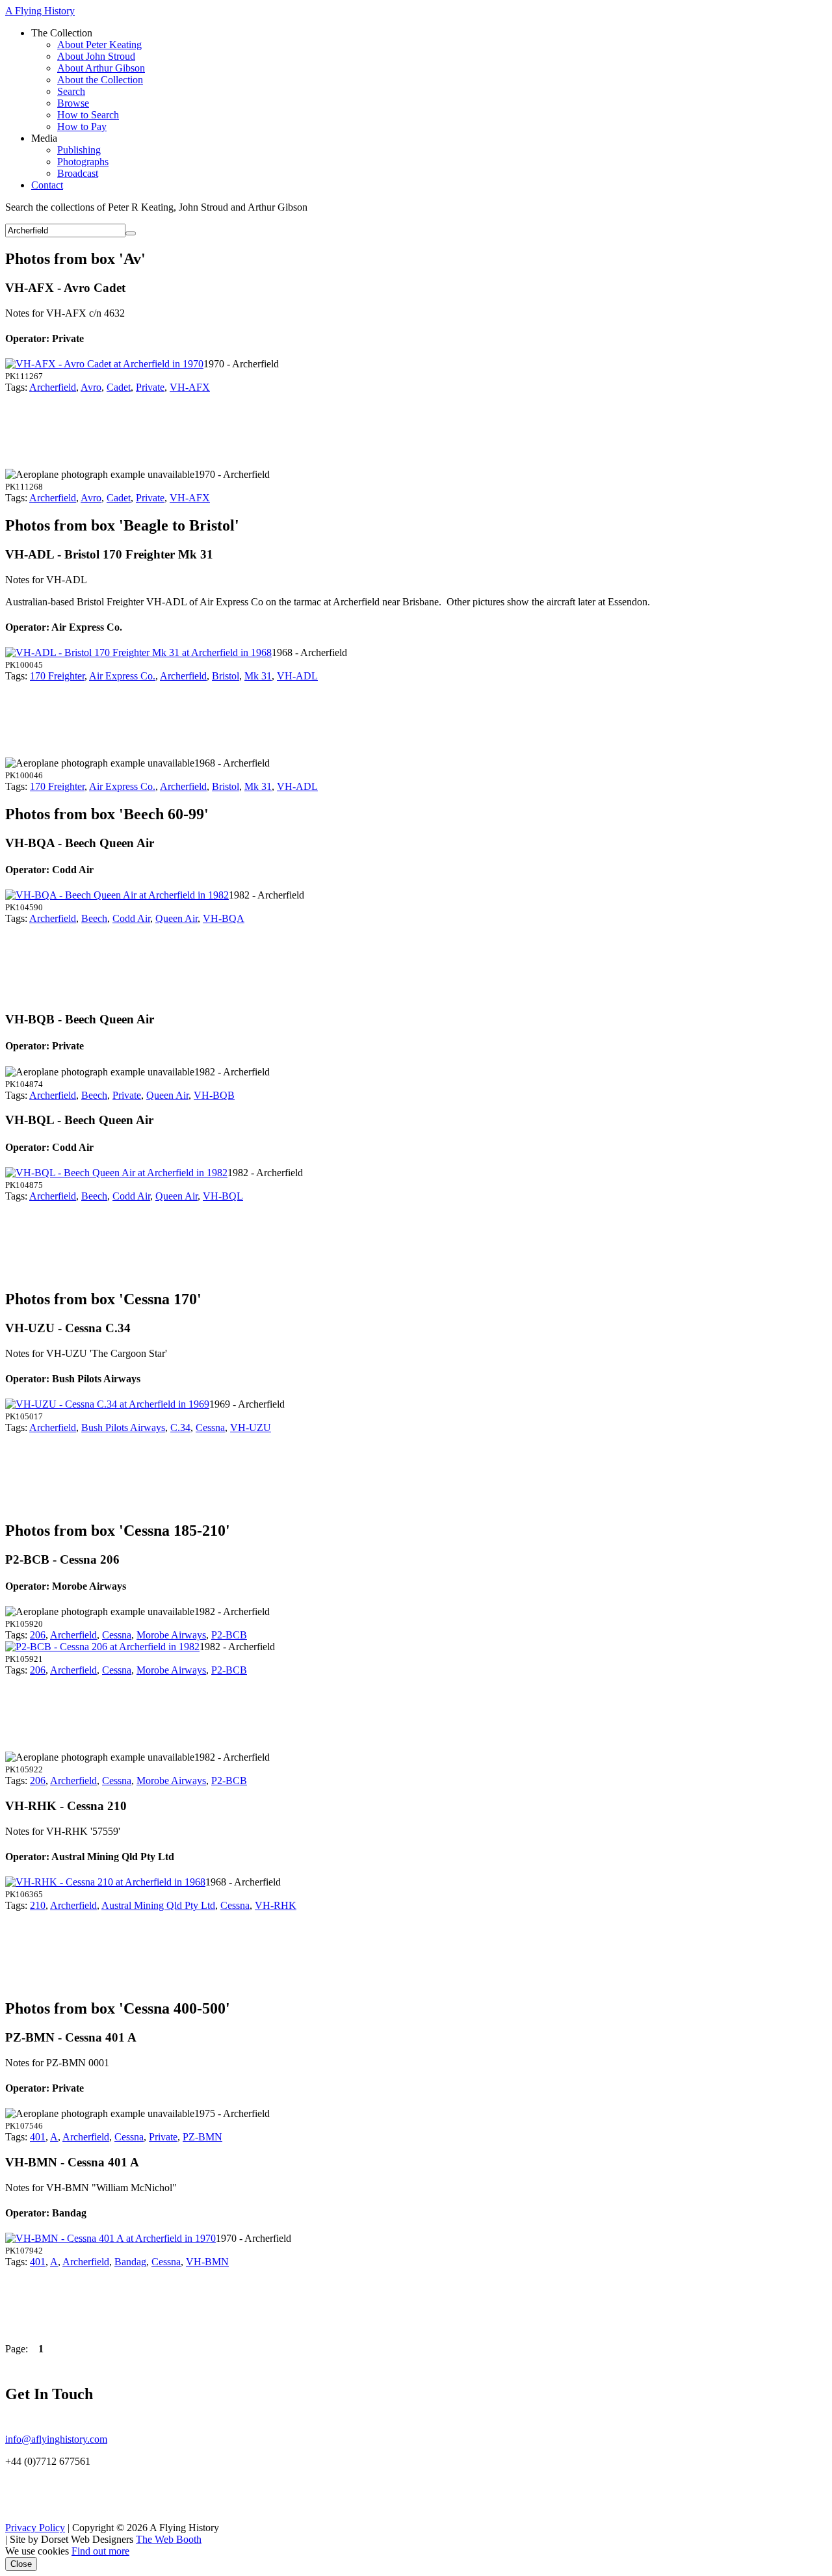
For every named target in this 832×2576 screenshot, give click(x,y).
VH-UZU (251, 1427)
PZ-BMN (202, 2137)
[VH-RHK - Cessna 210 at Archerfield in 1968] (105, 1882)
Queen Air (176, 918)
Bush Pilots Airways (123, 1427)
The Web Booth (169, 2539)
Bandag (130, 2262)
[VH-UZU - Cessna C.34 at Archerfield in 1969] (107, 1404)
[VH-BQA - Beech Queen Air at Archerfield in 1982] (117, 895)
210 (38, 1905)
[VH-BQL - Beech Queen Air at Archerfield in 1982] (116, 1173)
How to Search (88, 115)
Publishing (79, 150)
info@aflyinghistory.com (56, 2439)
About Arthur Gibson (101, 68)
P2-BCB (229, 1635)
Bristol (226, 676)
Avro (91, 387)
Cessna (210, 1427)
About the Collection (100, 80)
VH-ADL (297, 676)
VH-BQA (224, 918)
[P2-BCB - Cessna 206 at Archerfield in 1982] (102, 1647)
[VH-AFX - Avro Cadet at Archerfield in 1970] (104, 364)
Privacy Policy (35, 2528)
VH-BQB (214, 1095)
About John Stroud (96, 56)
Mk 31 (258, 676)
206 (38, 1635)
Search (71, 91)
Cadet (119, 387)
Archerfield (53, 387)
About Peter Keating (99, 45)
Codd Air (131, 918)
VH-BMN (207, 2262)
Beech (94, 918)
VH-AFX (190, 387)
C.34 (180, 1427)
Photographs (83, 162)
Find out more (100, 2551)
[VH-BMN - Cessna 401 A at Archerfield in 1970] (110, 2238)
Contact (47, 185)
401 (38, 2137)
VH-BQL (223, 1196)
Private (150, 387)
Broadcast (78, 173)
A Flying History (40, 11)
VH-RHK (276, 1905)
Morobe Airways (171, 1635)
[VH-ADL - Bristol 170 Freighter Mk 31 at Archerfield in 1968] (138, 652)
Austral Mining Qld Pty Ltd (158, 1905)
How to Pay (82, 126)
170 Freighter (57, 676)
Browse (73, 103)
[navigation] (416, 109)
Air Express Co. (122, 676)
